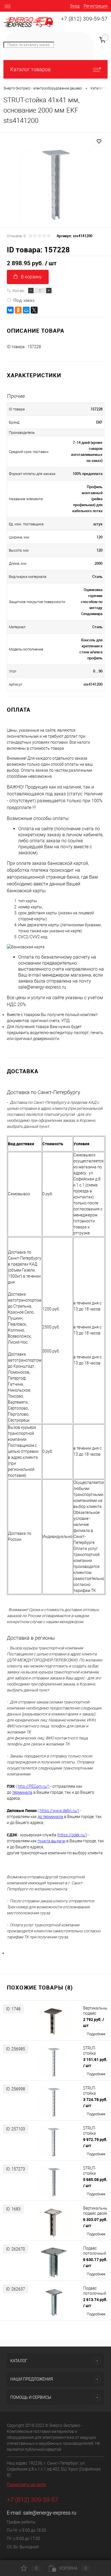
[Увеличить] (55, 184)
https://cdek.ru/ (72, 1835)
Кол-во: (19, 290)
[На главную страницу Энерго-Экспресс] (28, 22)
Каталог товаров (30, 69)
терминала (22, 1792)
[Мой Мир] (26, 310)
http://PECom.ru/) (34, 1786)
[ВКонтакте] (10, 310)
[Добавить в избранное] (99, 141)
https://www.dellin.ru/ (59, 1811)
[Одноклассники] (18, 310)
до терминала (50, 1817)
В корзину (31, 277)
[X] (34, 310)
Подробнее (96, 2034)
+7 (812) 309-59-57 (84, 19)
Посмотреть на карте (26, 2485)
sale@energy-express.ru (50, 2513)
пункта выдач (50, 1841)
